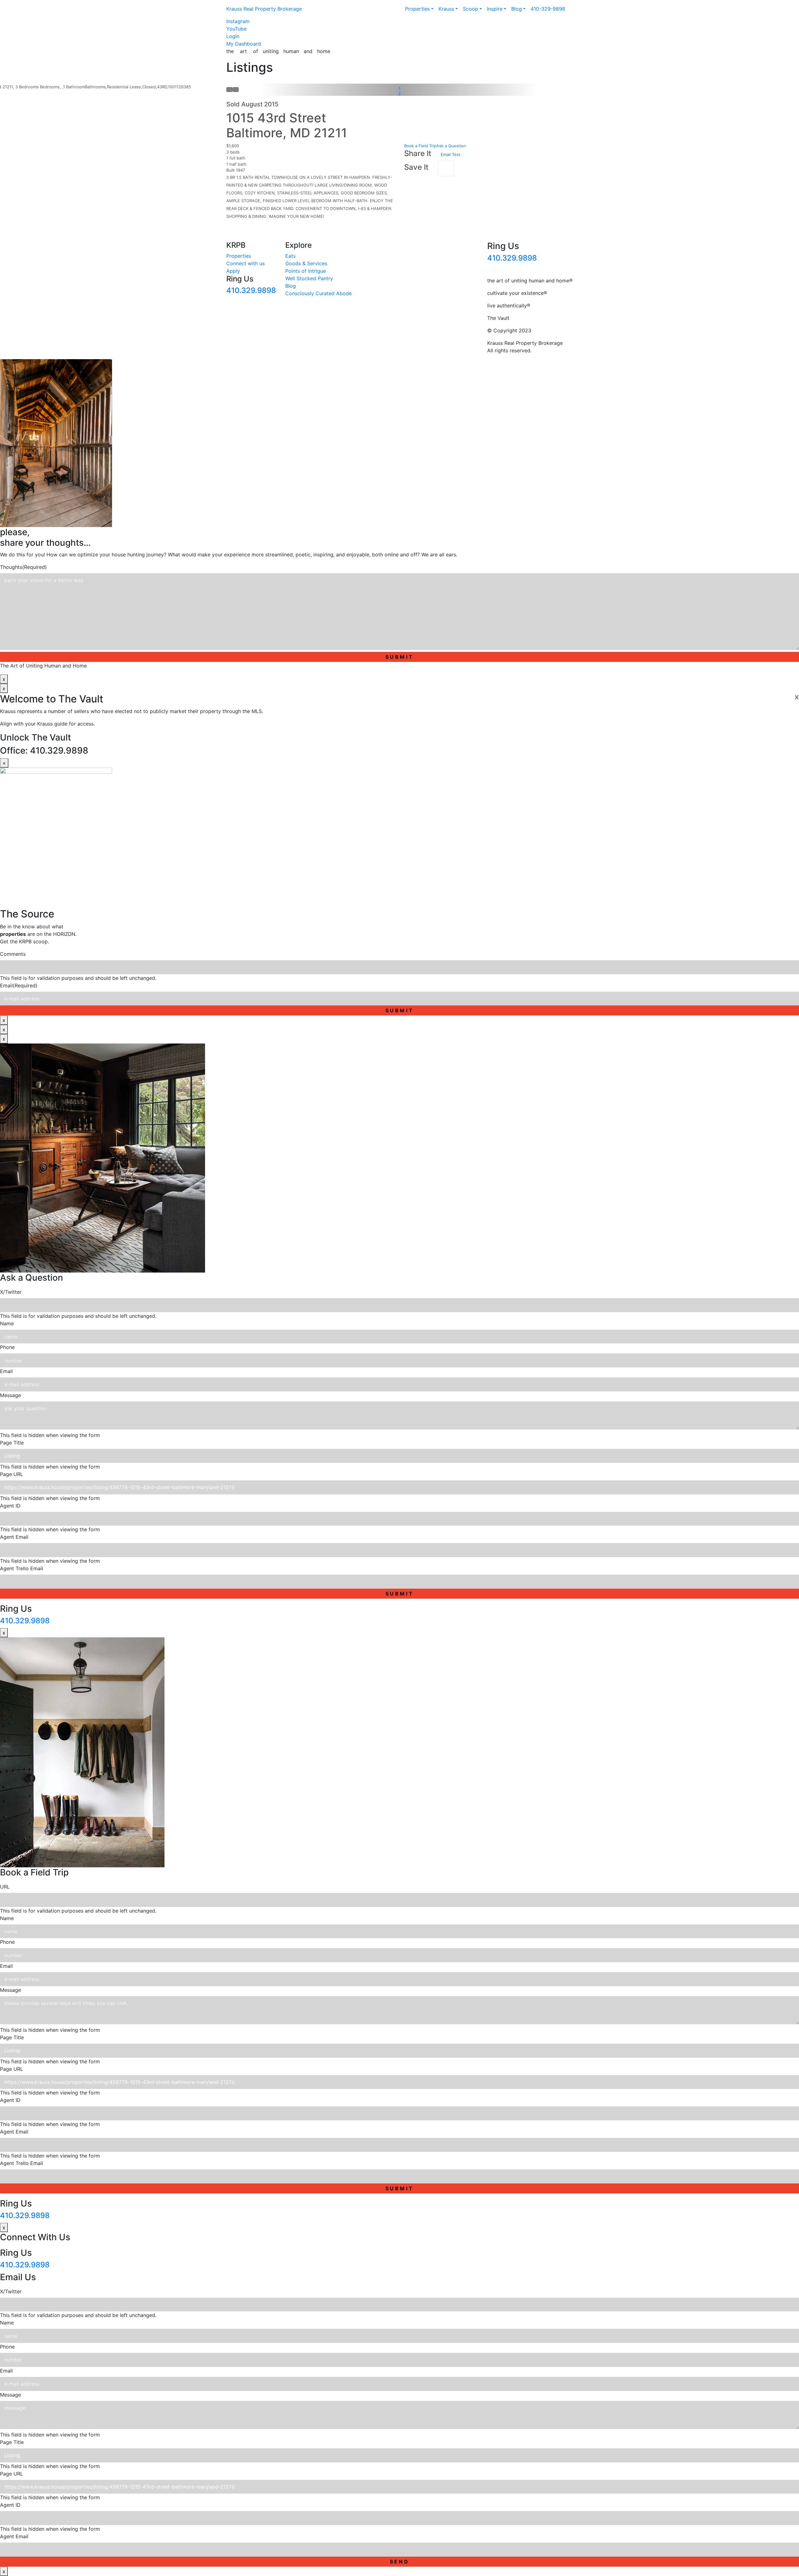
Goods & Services (306, 263)
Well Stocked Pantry (309, 278)
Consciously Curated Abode (319, 293)
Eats (290, 256)
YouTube (236, 29)
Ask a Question (451, 146)
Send (400, 2562)
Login (233, 36)
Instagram (238, 21)
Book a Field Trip (420, 146)
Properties (239, 256)
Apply (233, 271)
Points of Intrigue (306, 271)
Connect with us (245, 263)
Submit (400, 657)
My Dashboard (244, 44)
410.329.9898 (251, 290)
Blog (291, 286)
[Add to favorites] (446, 169)
